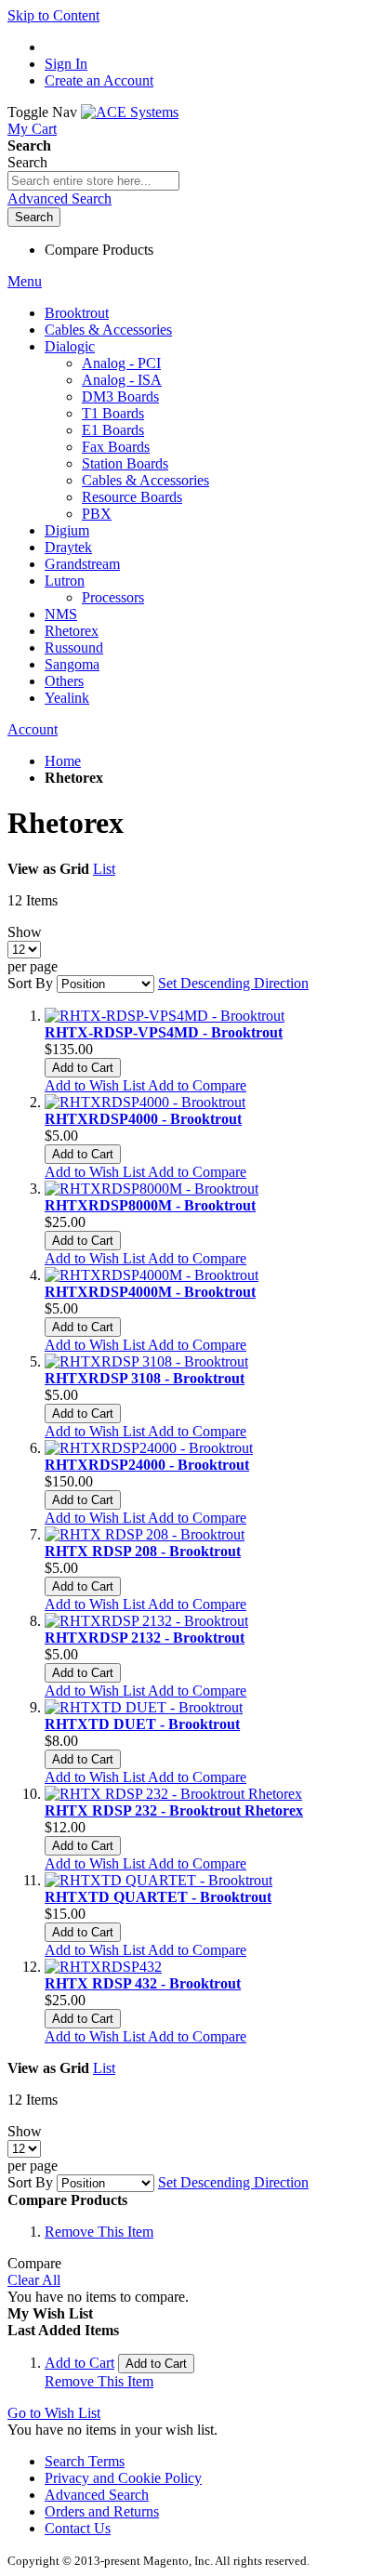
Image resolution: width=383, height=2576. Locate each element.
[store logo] (130, 112)
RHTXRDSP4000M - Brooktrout (150, 1292)
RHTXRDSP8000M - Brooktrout (150, 1205)
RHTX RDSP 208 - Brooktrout (143, 1551)
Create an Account (99, 80)
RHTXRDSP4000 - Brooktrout (143, 1119)
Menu (25, 281)
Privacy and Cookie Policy (123, 2478)
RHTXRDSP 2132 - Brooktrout (145, 1638)
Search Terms (85, 2461)
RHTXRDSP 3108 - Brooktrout (145, 1378)
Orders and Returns (102, 2511)
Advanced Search (59, 198)
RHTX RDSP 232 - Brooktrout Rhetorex (174, 1810)
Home (63, 761)
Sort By (30, 983)
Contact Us (78, 2528)
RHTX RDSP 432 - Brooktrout (143, 1983)
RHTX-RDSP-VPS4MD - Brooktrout (164, 1032)
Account (33, 729)
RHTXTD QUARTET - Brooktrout (158, 1897)
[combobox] (93, 181)
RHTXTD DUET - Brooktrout (142, 1724)
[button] (96, 1085)
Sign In (66, 64)
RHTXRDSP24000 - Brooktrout (147, 1465)
